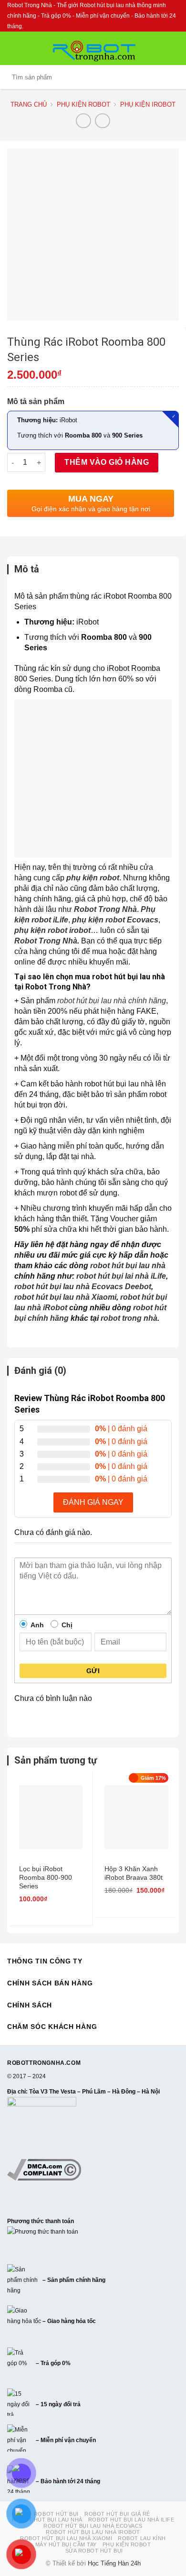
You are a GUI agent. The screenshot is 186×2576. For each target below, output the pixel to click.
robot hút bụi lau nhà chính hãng (112, 1001)
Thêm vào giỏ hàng (107, 462)
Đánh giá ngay (93, 1502)
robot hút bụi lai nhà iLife (121, 1276)
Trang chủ (29, 104)
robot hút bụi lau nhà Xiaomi (65, 1297)
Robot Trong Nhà (105, 909)
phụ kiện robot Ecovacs (115, 920)
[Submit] (170, 77)
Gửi (93, 1671)
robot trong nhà (129, 1318)
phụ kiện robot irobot (52, 930)
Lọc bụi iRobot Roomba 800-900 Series (46, 1877)
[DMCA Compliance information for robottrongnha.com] (44, 2169)
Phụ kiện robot (83, 104)
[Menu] (13, 48)
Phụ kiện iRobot (148, 104)
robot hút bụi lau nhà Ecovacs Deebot (83, 1287)
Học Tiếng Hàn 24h (114, 2564)
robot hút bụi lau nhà (128, 1266)
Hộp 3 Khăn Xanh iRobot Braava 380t (134, 1873)
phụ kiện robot (93, 878)
